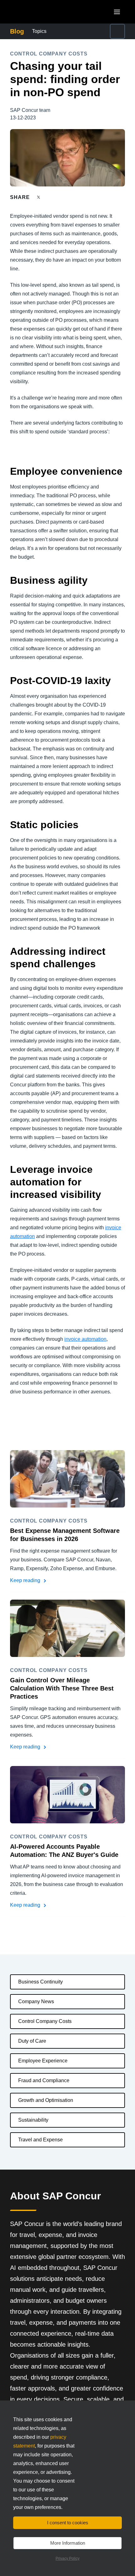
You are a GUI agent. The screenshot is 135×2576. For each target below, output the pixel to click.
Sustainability (33, 2120)
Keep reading (26, 1580)
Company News (36, 2001)
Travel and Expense (40, 2140)
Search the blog (103, 31)
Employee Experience (43, 2061)
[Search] (117, 31)
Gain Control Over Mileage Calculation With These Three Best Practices (62, 1688)
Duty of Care (32, 2041)
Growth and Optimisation (46, 2100)
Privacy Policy (67, 2558)
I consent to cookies (68, 2523)
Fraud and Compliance (44, 2080)
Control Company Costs (45, 2021)
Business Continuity (40, 1982)
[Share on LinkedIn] (62, 197)
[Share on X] (39, 197)
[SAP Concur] (39, 12)
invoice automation (85, 1339)
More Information (68, 2543)
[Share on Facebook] (51, 197)
